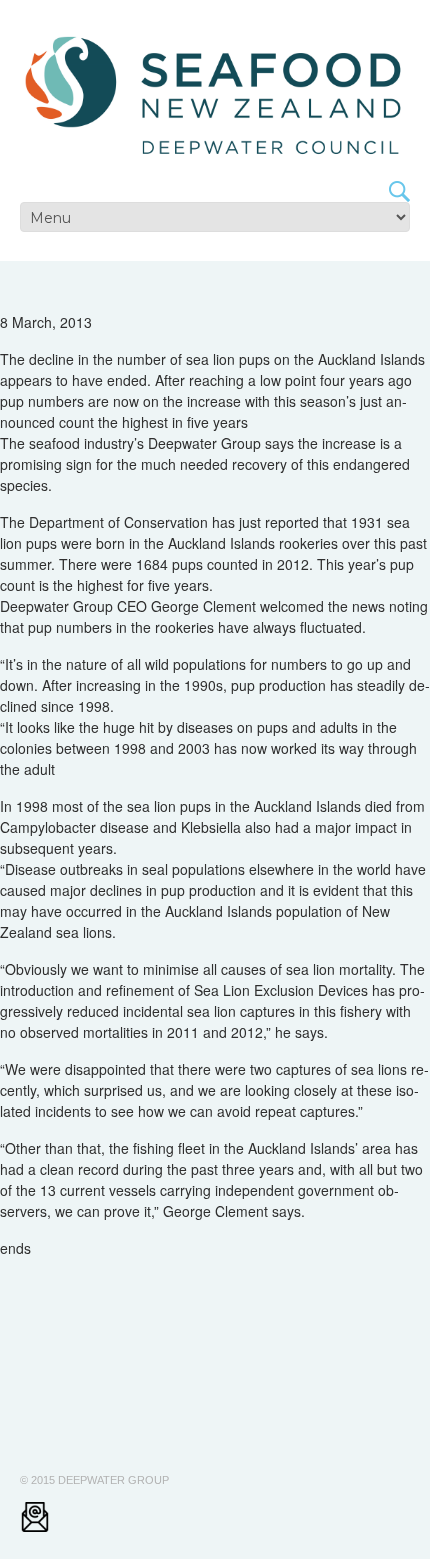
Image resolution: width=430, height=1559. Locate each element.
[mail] (35, 1517)
